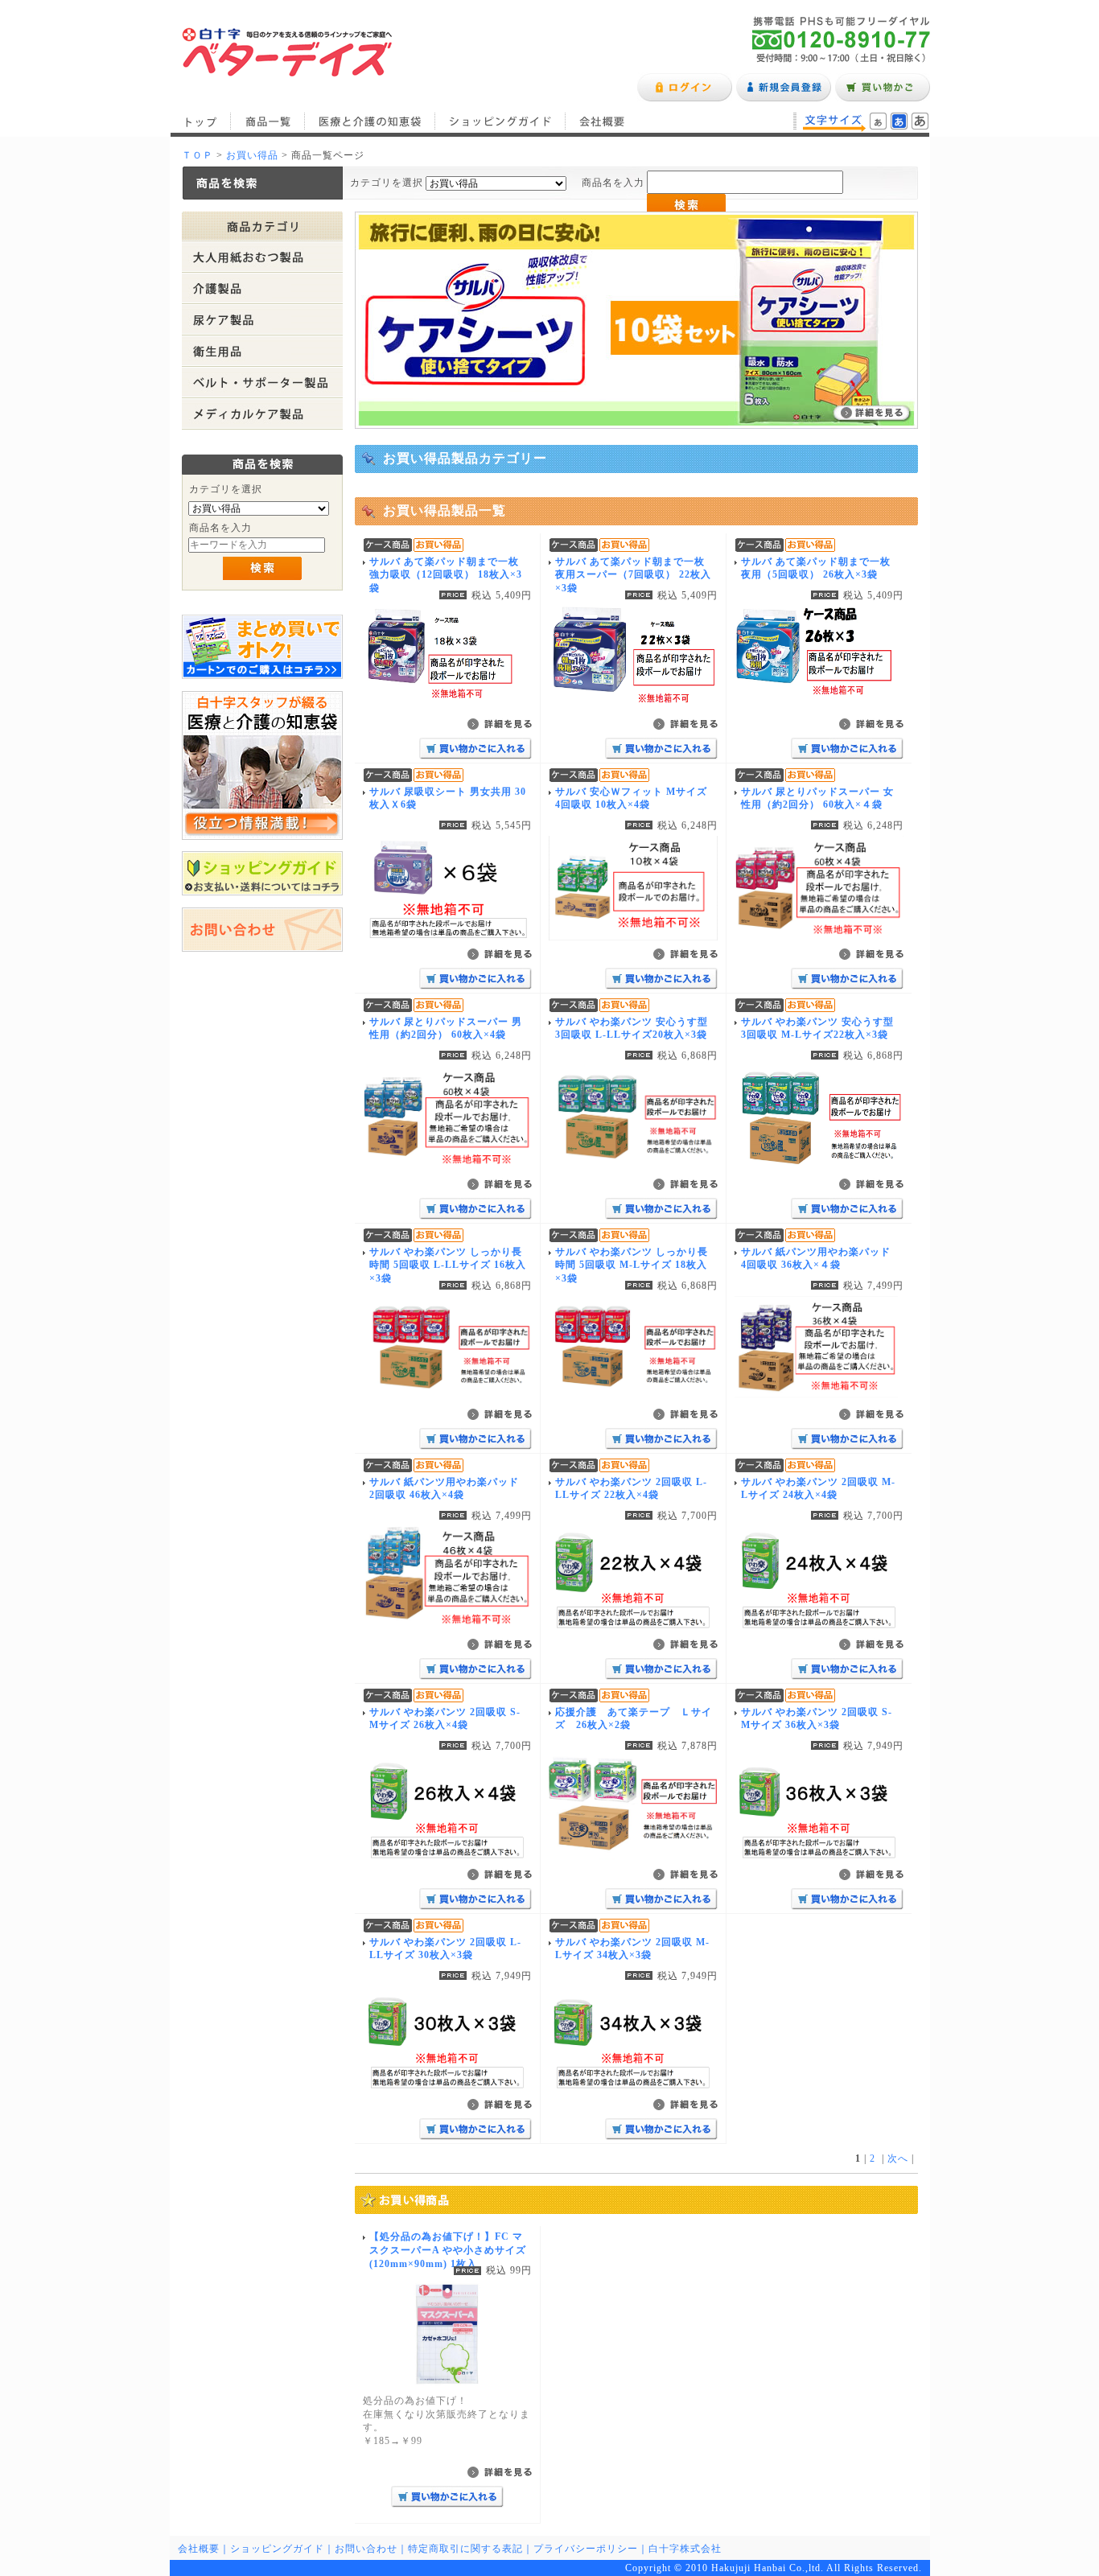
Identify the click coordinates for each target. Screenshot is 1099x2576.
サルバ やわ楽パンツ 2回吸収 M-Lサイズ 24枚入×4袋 (818, 1489)
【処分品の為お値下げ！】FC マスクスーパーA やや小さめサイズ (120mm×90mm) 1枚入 (448, 2250)
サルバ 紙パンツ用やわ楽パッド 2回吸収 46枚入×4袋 (444, 1489)
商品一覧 (268, 121)
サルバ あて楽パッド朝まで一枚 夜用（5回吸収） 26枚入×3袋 (816, 568)
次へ (898, 2158)
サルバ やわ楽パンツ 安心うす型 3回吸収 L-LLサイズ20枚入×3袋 (632, 1029)
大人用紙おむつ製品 (262, 257)
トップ (200, 121)
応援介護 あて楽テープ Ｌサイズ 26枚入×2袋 (634, 1719)
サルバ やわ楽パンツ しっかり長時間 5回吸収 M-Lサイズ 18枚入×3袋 (632, 1265)
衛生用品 (262, 351)
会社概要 (602, 121)
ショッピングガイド (500, 121)
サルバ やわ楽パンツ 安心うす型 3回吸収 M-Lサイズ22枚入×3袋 (817, 1029)
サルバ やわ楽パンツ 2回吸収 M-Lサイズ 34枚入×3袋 (632, 1949)
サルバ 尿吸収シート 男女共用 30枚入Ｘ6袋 (448, 798)
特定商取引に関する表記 (465, 2549)
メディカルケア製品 (262, 414)
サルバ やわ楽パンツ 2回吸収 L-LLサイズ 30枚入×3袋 (445, 1949)
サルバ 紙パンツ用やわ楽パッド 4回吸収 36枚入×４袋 (816, 1259)
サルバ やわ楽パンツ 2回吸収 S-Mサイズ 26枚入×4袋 (445, 1719)
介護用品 (262, 288)
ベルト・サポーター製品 (262, 383)
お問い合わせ (366, 2549)
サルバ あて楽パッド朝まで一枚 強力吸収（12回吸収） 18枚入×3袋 (446, 575)
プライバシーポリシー (586, 2549)
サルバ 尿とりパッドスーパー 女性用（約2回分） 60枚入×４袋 (817, 798)
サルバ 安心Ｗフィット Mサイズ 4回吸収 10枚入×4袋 (631, 798)
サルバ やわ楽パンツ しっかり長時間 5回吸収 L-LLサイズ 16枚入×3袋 (448, 1265)
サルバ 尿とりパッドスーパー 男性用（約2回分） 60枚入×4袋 (446, 1029)
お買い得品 (252, 155)
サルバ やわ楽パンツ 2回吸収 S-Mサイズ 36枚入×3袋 (817, 1719)
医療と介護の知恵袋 (370, 121)
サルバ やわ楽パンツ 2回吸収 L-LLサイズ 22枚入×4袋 (631, 1489)
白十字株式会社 (685, 2549)
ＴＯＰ (198, 155)
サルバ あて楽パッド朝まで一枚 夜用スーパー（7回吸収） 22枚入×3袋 (633, 575)
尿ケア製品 (262, 320)
